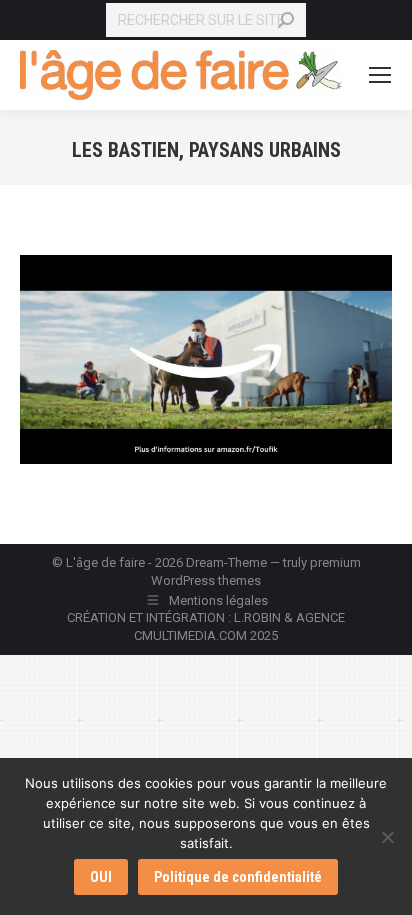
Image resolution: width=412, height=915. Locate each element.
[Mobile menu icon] (380, 75)
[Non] (387, 837)
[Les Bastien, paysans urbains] (206, 359)
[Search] (286, 20)
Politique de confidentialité (238, 877)
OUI (101, 877)
